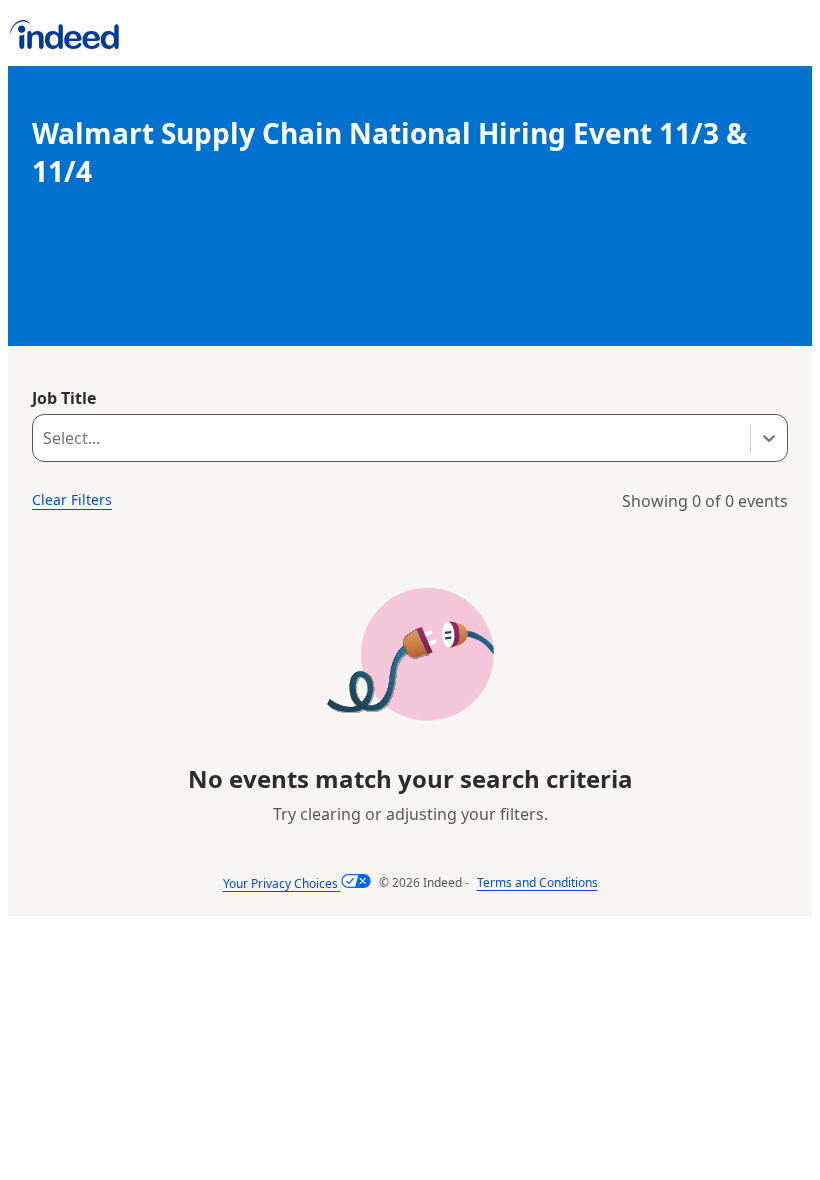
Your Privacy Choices (280, 883)
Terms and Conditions (537, 882)
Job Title (64, 398)
